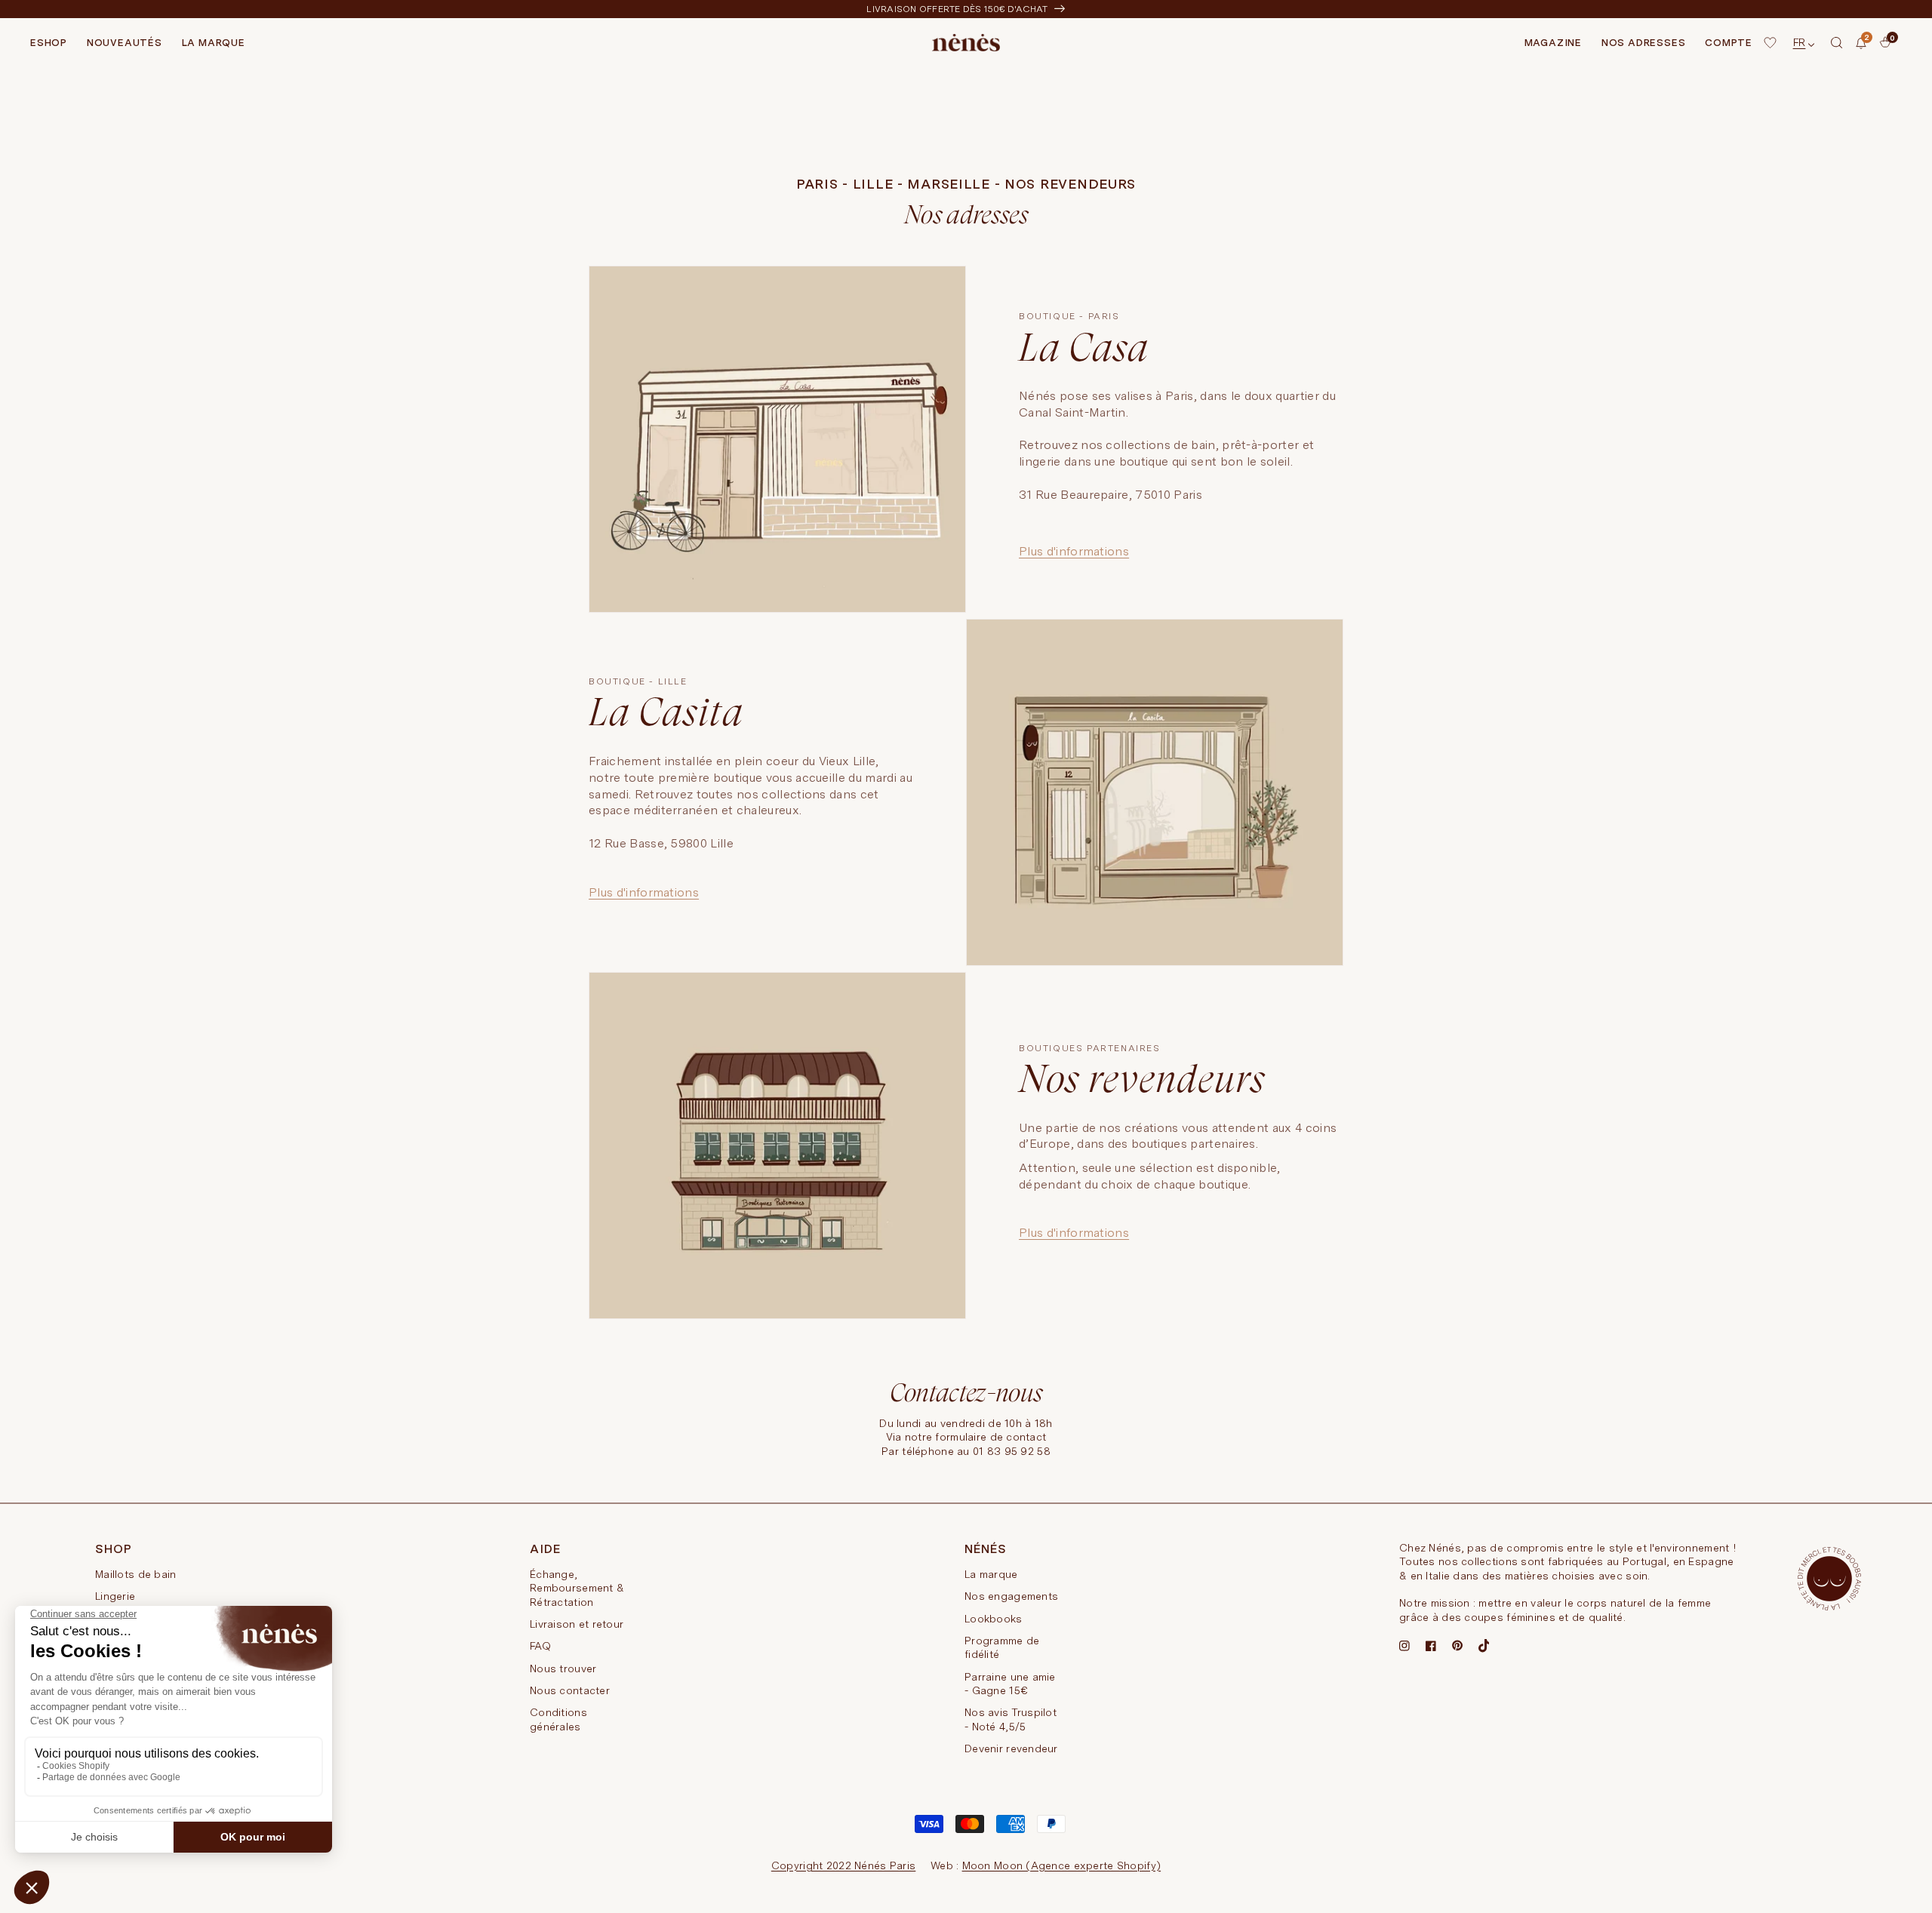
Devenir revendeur (1011, 1748)
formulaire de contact (991, 1437)
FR (1800, 42)
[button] (1837, 43)
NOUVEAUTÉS (125, 43)
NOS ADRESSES (1643, 43)
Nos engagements (1011, 1596)
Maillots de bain (135, 1574)
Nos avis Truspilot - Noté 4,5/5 (1011, 1719)
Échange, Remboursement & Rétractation (577, 1588)
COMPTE (1729, 43)
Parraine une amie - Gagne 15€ (1010, 1684)
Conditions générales (558, 1719)
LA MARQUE (214, 43)
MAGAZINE (1553, 43)
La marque (991, 1574)
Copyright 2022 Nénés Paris (843, 1865)
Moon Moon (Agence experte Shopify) (1062, 1865)
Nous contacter (570, 1690)
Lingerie (115, 1596)
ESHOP (49, 43)
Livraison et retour (577, 1624)
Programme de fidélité (1002, 1647)
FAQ (540, 1646)
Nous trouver (563, 1668)
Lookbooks (994, 1619)
